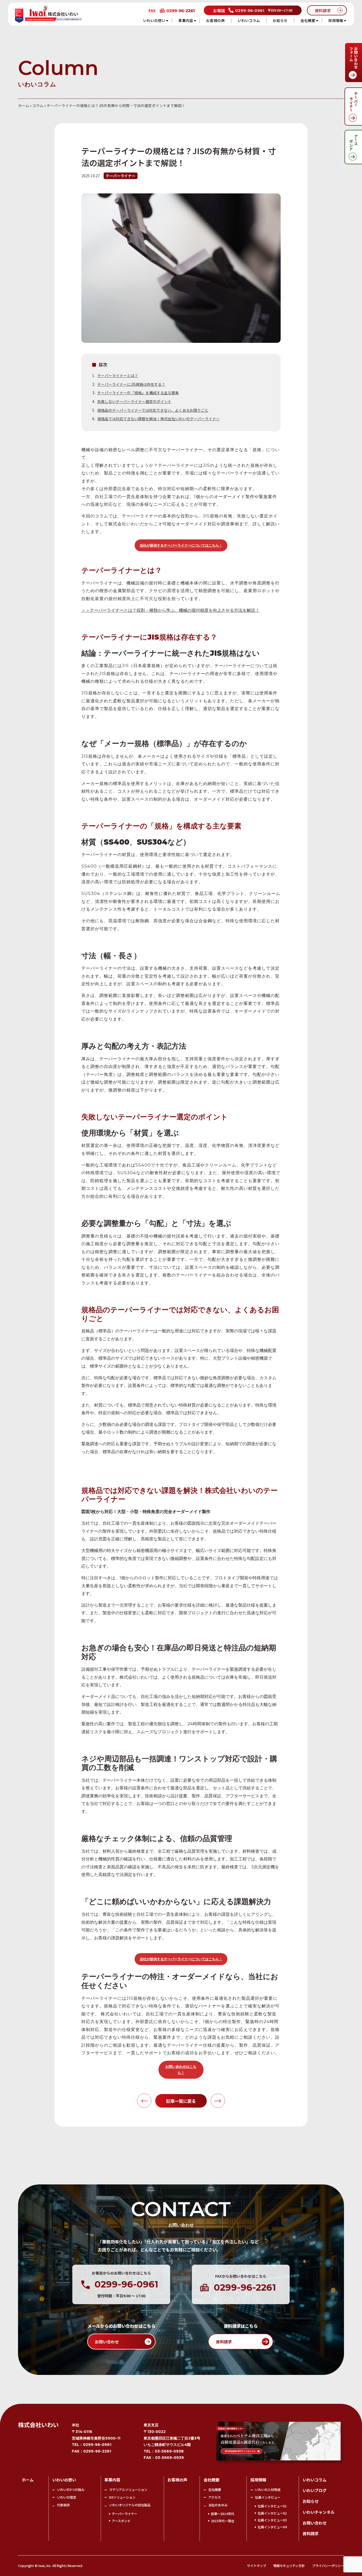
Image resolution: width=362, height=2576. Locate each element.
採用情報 (336, 20)
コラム (38, 105)
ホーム (24, 105)
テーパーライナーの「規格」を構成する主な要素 (138, 393)
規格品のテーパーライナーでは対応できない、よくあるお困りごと (153, 410)
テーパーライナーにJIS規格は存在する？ (131, 384)
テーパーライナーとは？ (118, 375)
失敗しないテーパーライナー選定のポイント (134, 401)
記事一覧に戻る (181, 2101)
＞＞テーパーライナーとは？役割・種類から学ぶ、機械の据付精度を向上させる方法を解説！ (170, 610)
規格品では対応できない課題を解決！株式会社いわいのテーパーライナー (158, 419)
